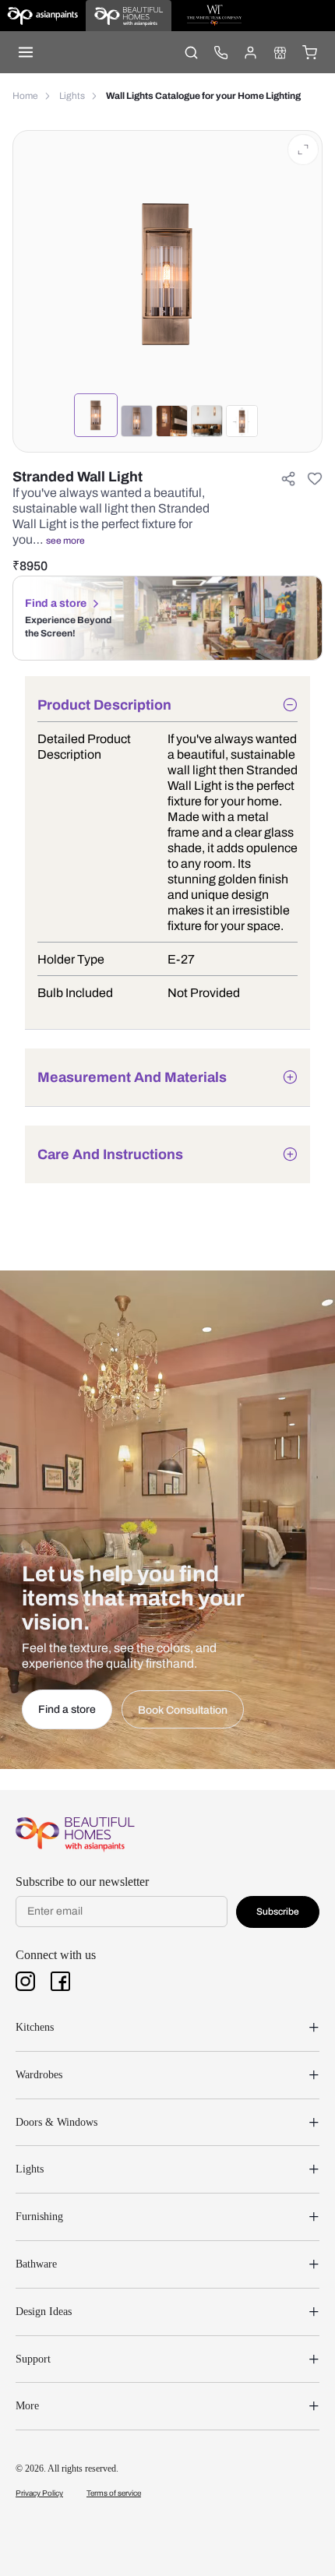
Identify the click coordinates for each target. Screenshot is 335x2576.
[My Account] (250, 52)
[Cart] (309, 52)
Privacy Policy (39, 2493)
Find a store (56, 603)
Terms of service (114, 2493)
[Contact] (220, 52)
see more (65, 541)
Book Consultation (183, 1710)
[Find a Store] (280, 52)
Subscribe (278, 1912)
